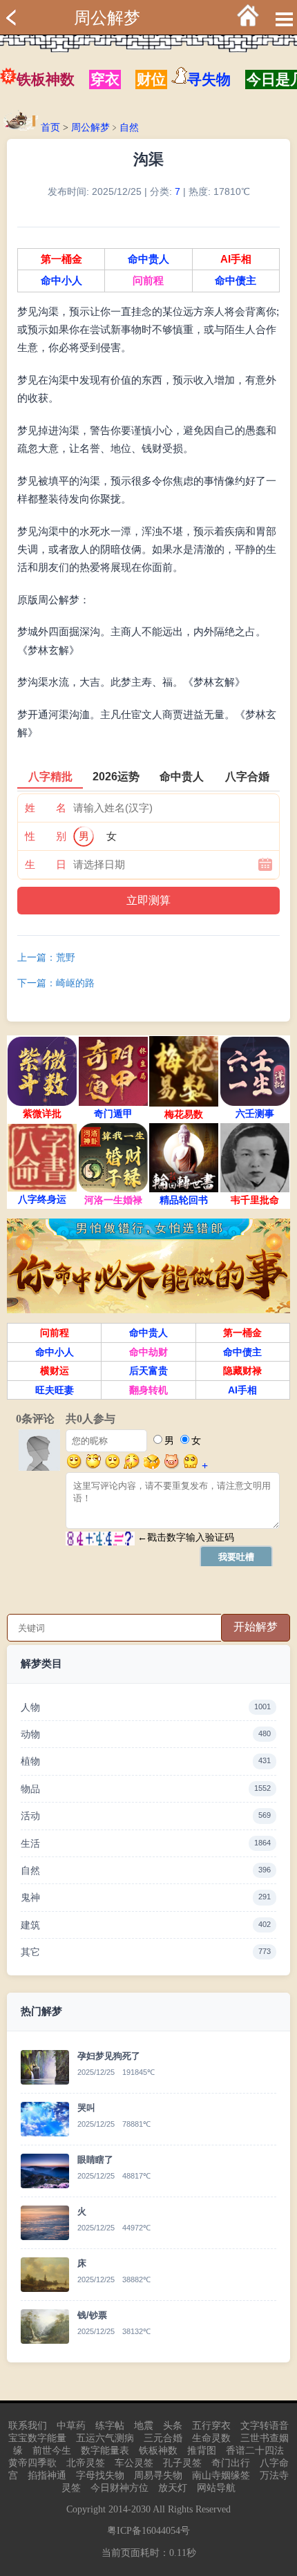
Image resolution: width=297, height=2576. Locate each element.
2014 (118, 2509)
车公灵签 (134, 2463)
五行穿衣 (211, 2426)
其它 (146, 1952)
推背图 (202, 2451)
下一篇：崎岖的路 (56, 983)
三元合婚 (163, 2438)
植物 (146, 1761)
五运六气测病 (105, 2438)
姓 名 (46, 808)
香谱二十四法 (255, 2451)
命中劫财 (148, 1352)
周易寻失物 (158, 2475)
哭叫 (86, 2108)
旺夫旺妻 (55, 1390)
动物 (146, 1734)
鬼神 (146, 1897)
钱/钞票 (92, 2315)
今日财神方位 (119, 2488)
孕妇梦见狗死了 (109, 2056)
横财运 (55, 1371)
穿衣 (105, 79)
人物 (146, 1707)
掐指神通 (47, 2475)
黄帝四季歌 (32, 2463)
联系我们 (28, 2426)
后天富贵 (148, 1371)
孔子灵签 (182, 2463)
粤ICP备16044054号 (148, 2531)
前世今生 (52, 2451)
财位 (151, 79)
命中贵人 (148, 259)
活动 (146, 1816)
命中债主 (236, 281)
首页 (50, 128)
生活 (146, 1843)
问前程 (148, 281)
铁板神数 (46, 79)
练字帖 (110, 2426)
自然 (129, 128)
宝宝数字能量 (37, 2438)
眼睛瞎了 (95, 2160)
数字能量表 (105, 2451)
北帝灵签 (86, 2463)
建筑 (146, 1925)
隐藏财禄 (242, 1371)
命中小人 (61, 281)
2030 (141, 2509)
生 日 (46, 864)
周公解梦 (107, 18)
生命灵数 (211, 2438)
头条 (173, 2426)
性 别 (46, 836)
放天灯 (173, 2488)
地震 (144, 2426)
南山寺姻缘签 (221, 2475)
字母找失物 (100, 2475)
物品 (146, 1789)
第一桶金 (61, 259)
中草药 (71, 2426)
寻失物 (209, 79)
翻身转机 (148, 1390)
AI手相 (236, 259)
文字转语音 (265, 2426)
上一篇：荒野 (46, 957)
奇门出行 (231, 2463)
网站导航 (216, 2488)
